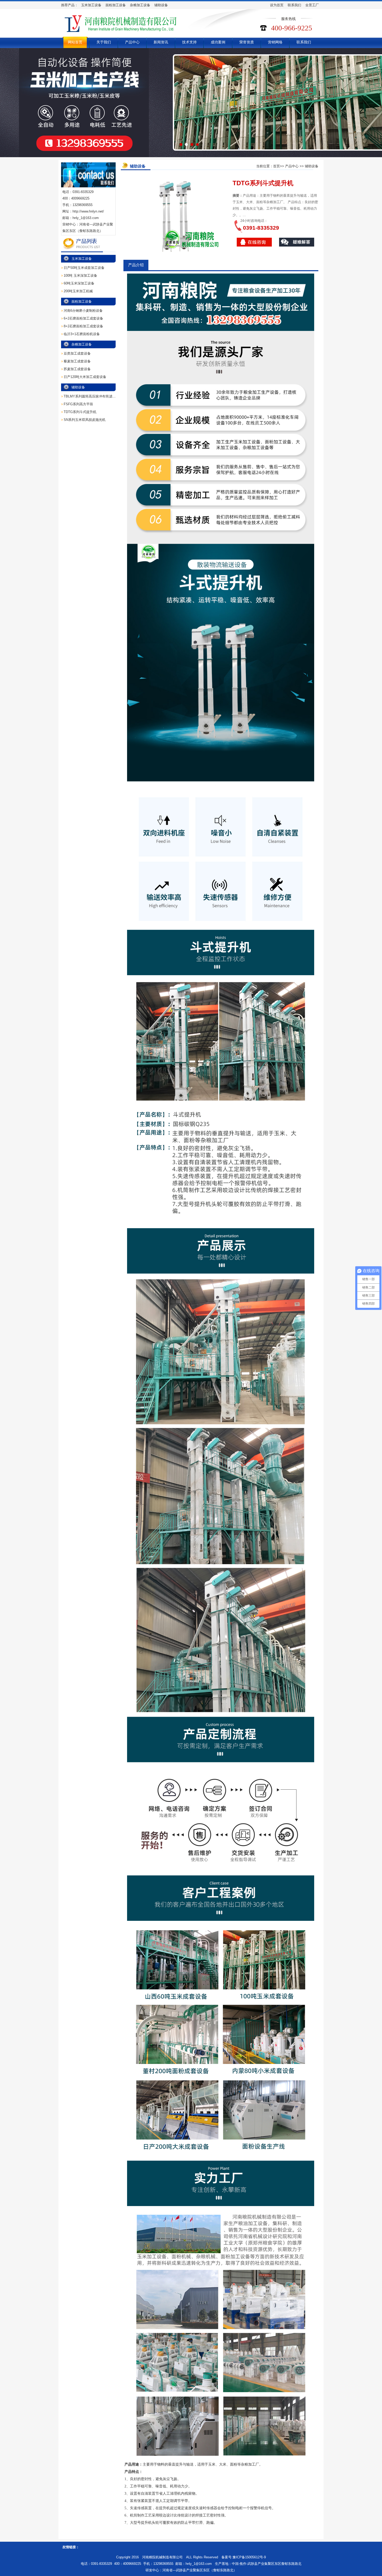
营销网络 (275, 42)
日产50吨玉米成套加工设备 (84, 268)
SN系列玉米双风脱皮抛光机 (85, 420)
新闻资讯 (161, 42)
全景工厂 (312, 5)
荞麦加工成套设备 (77, 369)
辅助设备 (161, 5)
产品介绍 (136, 265)
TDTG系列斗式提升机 (80, 412)
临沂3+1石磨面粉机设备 (82, 334)
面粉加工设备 (116, 5)
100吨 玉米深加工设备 (80, 275)
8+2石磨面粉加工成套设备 (83, 326)
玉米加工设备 (91, 5)
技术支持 (189, 42)
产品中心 (132, 42)
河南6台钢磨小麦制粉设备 (83, 311)
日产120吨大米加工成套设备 (85, 377)
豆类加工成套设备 (77, 353)
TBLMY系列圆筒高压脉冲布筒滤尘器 (91, 396)
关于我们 (104, 42)
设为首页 (277, 5)
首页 (276, 166)
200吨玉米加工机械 (78, 291)
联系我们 (294, 5)
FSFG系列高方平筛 (78, 404)
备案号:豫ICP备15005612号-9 (244, 2557)
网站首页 (75, 42)
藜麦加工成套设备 (77, 361)
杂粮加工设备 (140, 5)
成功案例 (218, 42)
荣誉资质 (247, 42)
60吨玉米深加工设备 (79, 283)
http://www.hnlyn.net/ (88, 211)
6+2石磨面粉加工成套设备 (83, 318)
